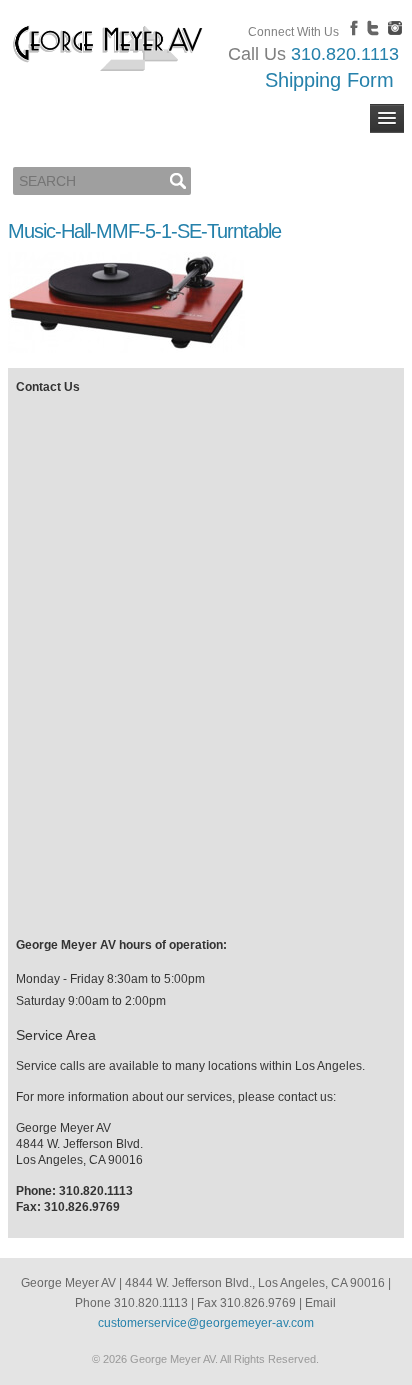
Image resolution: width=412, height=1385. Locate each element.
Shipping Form (329, 80)
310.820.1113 (345, 54)
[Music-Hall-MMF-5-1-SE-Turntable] (126, 349)
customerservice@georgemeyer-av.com (206, 1323)
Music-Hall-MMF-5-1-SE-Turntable (144, 231)
